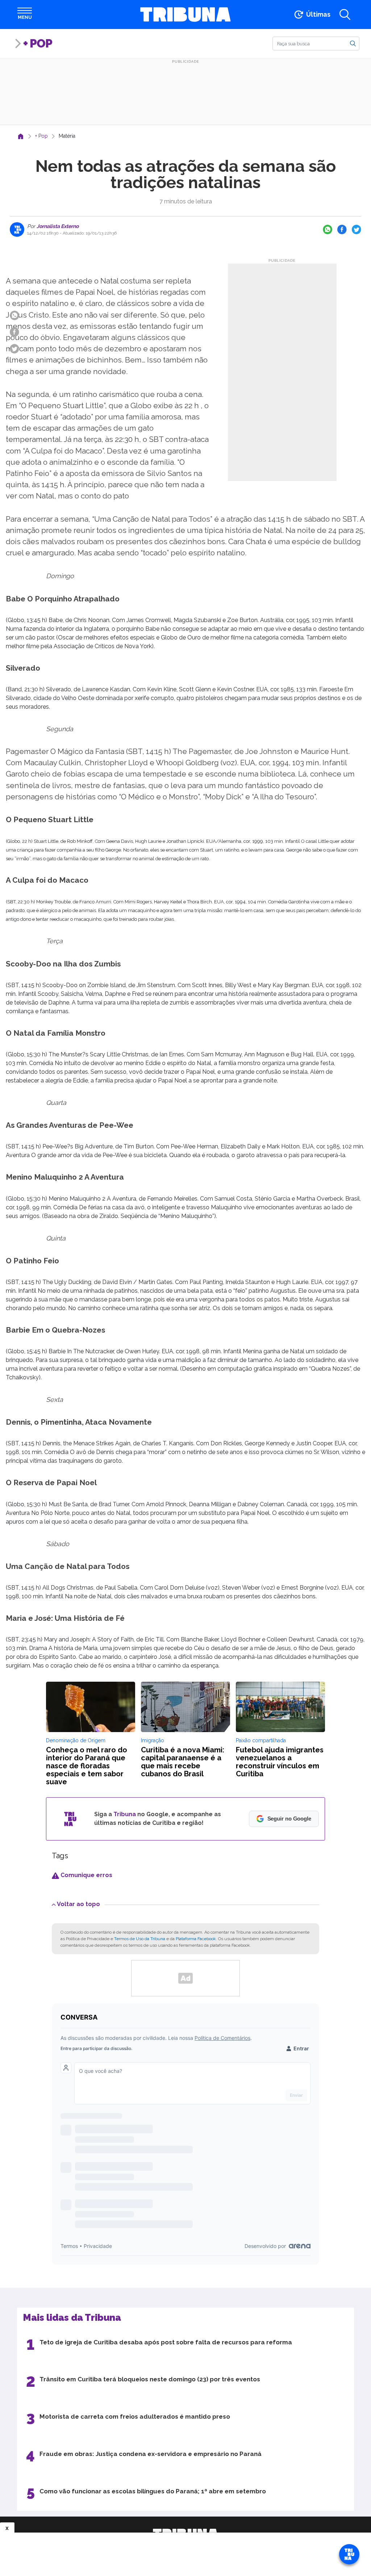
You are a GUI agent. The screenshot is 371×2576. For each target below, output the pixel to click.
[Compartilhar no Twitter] (357, 229)
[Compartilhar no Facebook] (342, 229)
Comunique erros (86, 1875)
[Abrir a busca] (345, 15)
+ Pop (38, 43)
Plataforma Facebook (196, 1939)
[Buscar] (353, 43)
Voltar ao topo (78, 1904)
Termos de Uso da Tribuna (140, 1939)
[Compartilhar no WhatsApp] (328, 229)
